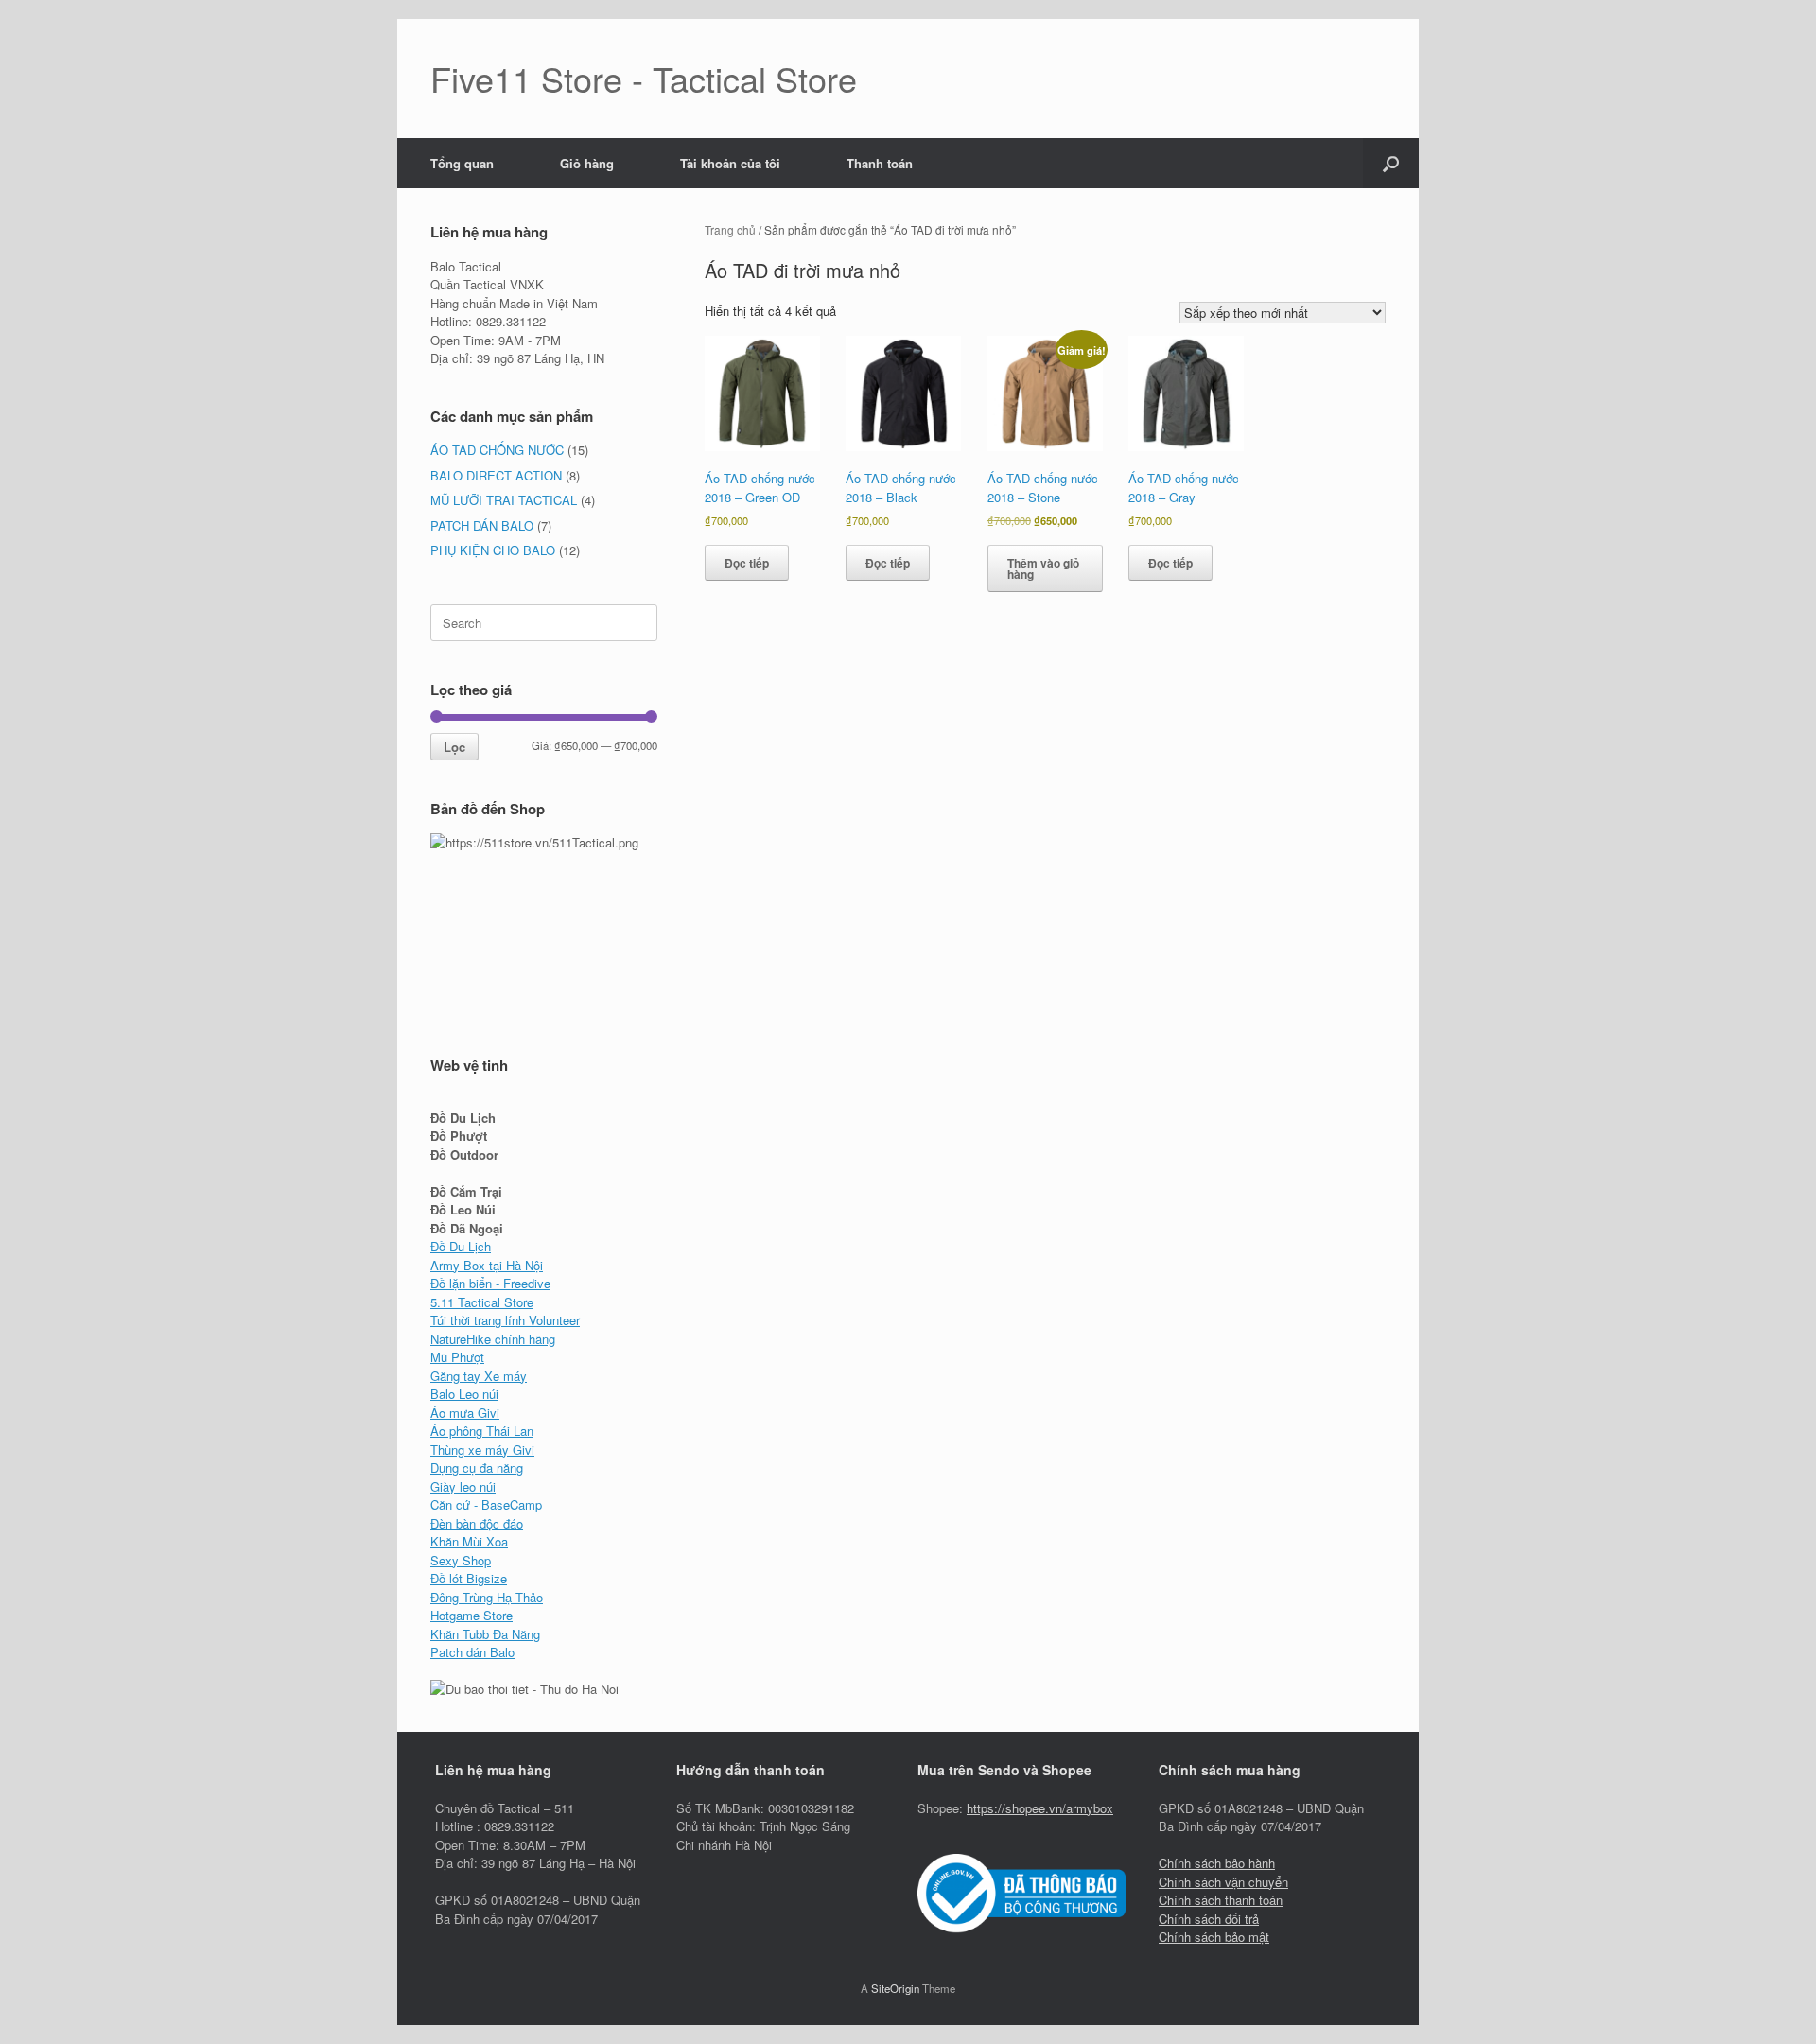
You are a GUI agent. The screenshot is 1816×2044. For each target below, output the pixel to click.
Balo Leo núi (464, 1394)
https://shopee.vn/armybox (1040, 1808)
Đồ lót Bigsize (469, 1578)
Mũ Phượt (457, 1357)
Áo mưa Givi (465, 1413)
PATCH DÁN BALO (482, 525)
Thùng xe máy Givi (482, 1450)
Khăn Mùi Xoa (469, 1541)
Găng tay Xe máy (479, 1376)
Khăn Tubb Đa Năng (485, 1634)
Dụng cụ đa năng (477, 1467)
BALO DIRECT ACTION (496, 475)
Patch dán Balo (472, 1652)
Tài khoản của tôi (730, 163)
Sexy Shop (461, 1560)
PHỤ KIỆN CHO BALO (493, 550)
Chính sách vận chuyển (1223, 1882)
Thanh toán (880, 163)
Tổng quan (462, 163)
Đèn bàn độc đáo (477, 1523)
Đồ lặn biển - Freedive (490, 1283)
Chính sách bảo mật (1214, 1937)
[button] (1391, 163)
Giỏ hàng (587, 163)
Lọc (454, 747)
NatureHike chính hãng (493, 1339)
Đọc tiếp (747, 563)
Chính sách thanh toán (1221, 1900)
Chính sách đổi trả (1209, 1919)
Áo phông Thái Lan (482, 1431)
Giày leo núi (463, 1486)
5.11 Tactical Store (482, 1302)
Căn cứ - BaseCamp (486, 1504)
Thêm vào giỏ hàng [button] (1043, 568)
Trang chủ (730, 229)
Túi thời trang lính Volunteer (505, 1320)
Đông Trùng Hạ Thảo (487, 1597)
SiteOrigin (895, 1988)
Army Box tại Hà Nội (487, 1265)
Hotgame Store (471, 1615)
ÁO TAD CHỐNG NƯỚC (497, 450)
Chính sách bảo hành (1217, 1863)
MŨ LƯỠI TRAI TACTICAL (504, 500)
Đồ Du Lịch (461, 1246)
